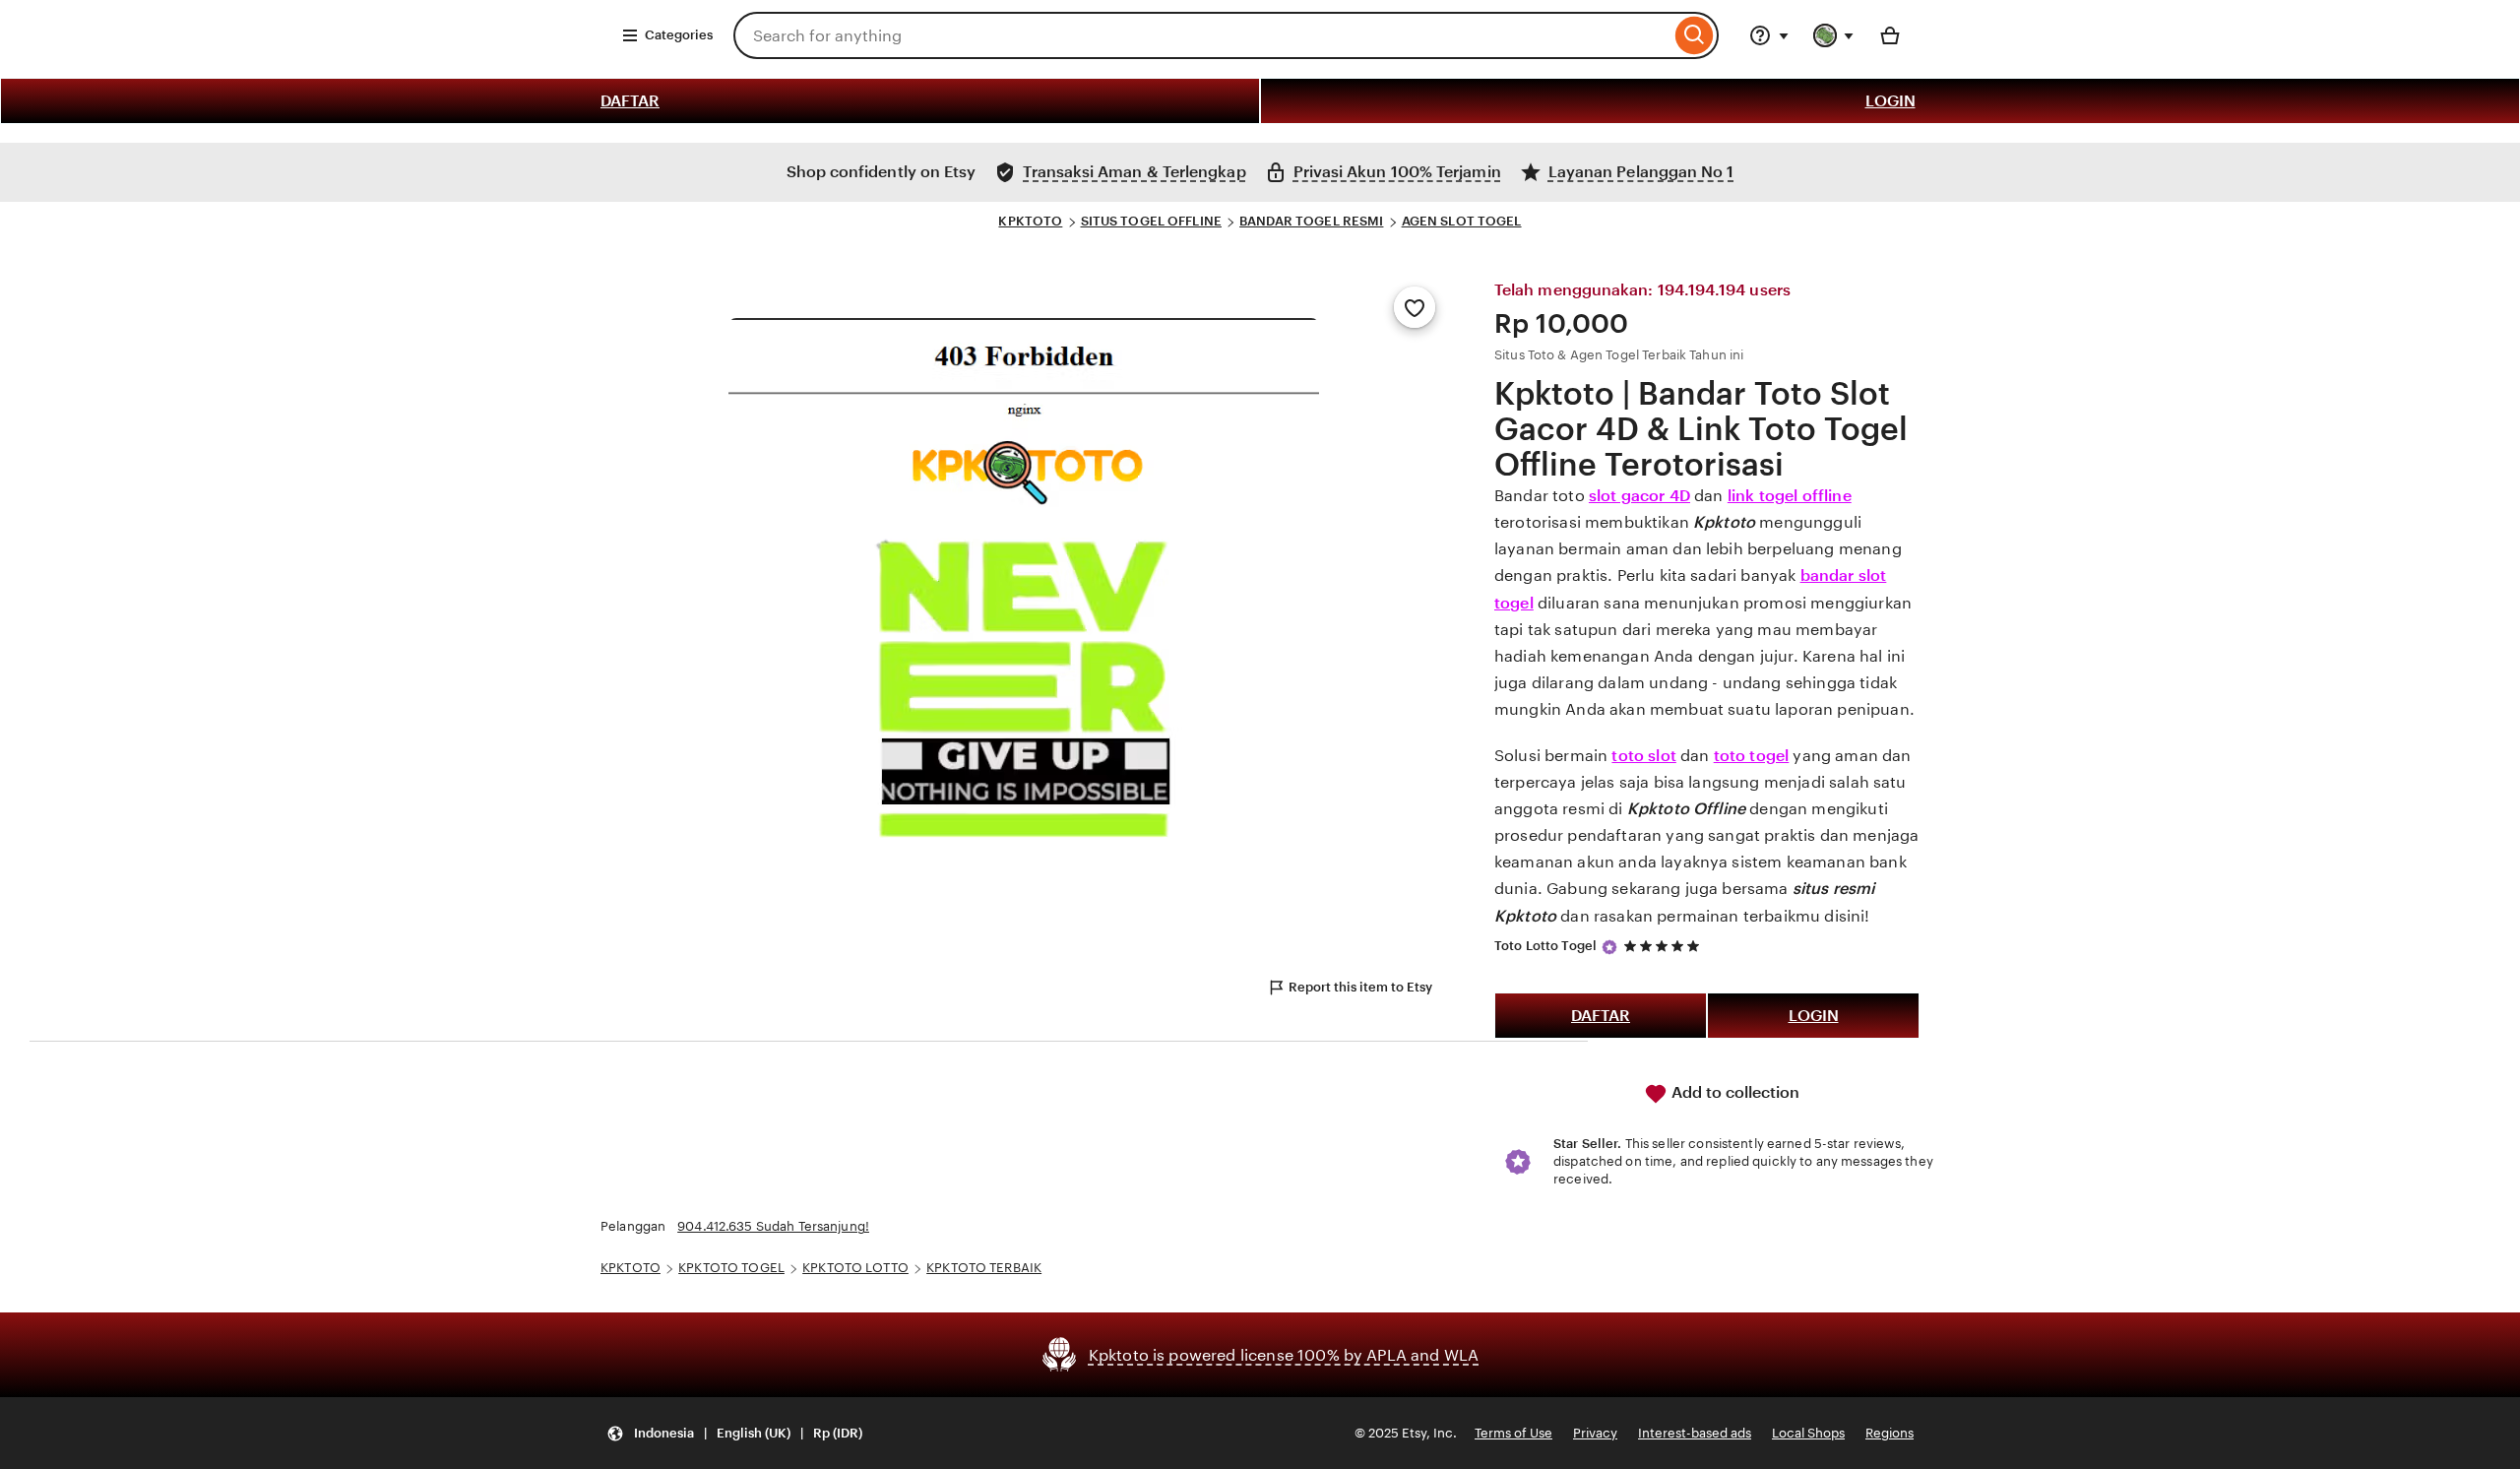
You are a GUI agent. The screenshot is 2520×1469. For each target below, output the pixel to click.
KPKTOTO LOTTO (855, 1268)
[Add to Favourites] (1415, 307)
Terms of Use (1513, 1433)
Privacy (1595, 1433)
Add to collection (1733, 1092)
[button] (734, 1433)
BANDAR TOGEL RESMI (1311, 221)
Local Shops (1808, 1433)
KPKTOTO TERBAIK (984, 1268)
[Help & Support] (1769, 35)
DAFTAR (630, 101)
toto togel (1752, 756)
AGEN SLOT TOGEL (1462, 221)
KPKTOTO (1030, 221)
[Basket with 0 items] (1890, 35)
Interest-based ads (1695, 1433)
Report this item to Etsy (1360, 987)
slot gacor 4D (1639, 496)
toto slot (1643, 756)
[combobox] (1202, 35)
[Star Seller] (1609, 947)
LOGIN (1890, 101)
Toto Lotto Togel (1545, 946)
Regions (1890, 1433)
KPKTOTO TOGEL (731, 1268)
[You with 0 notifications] (1834, 35)
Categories (679, 35)
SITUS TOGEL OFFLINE (1151, 221)
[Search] (1695, 35)
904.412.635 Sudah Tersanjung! (773, 1226)
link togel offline (1790, 496)
